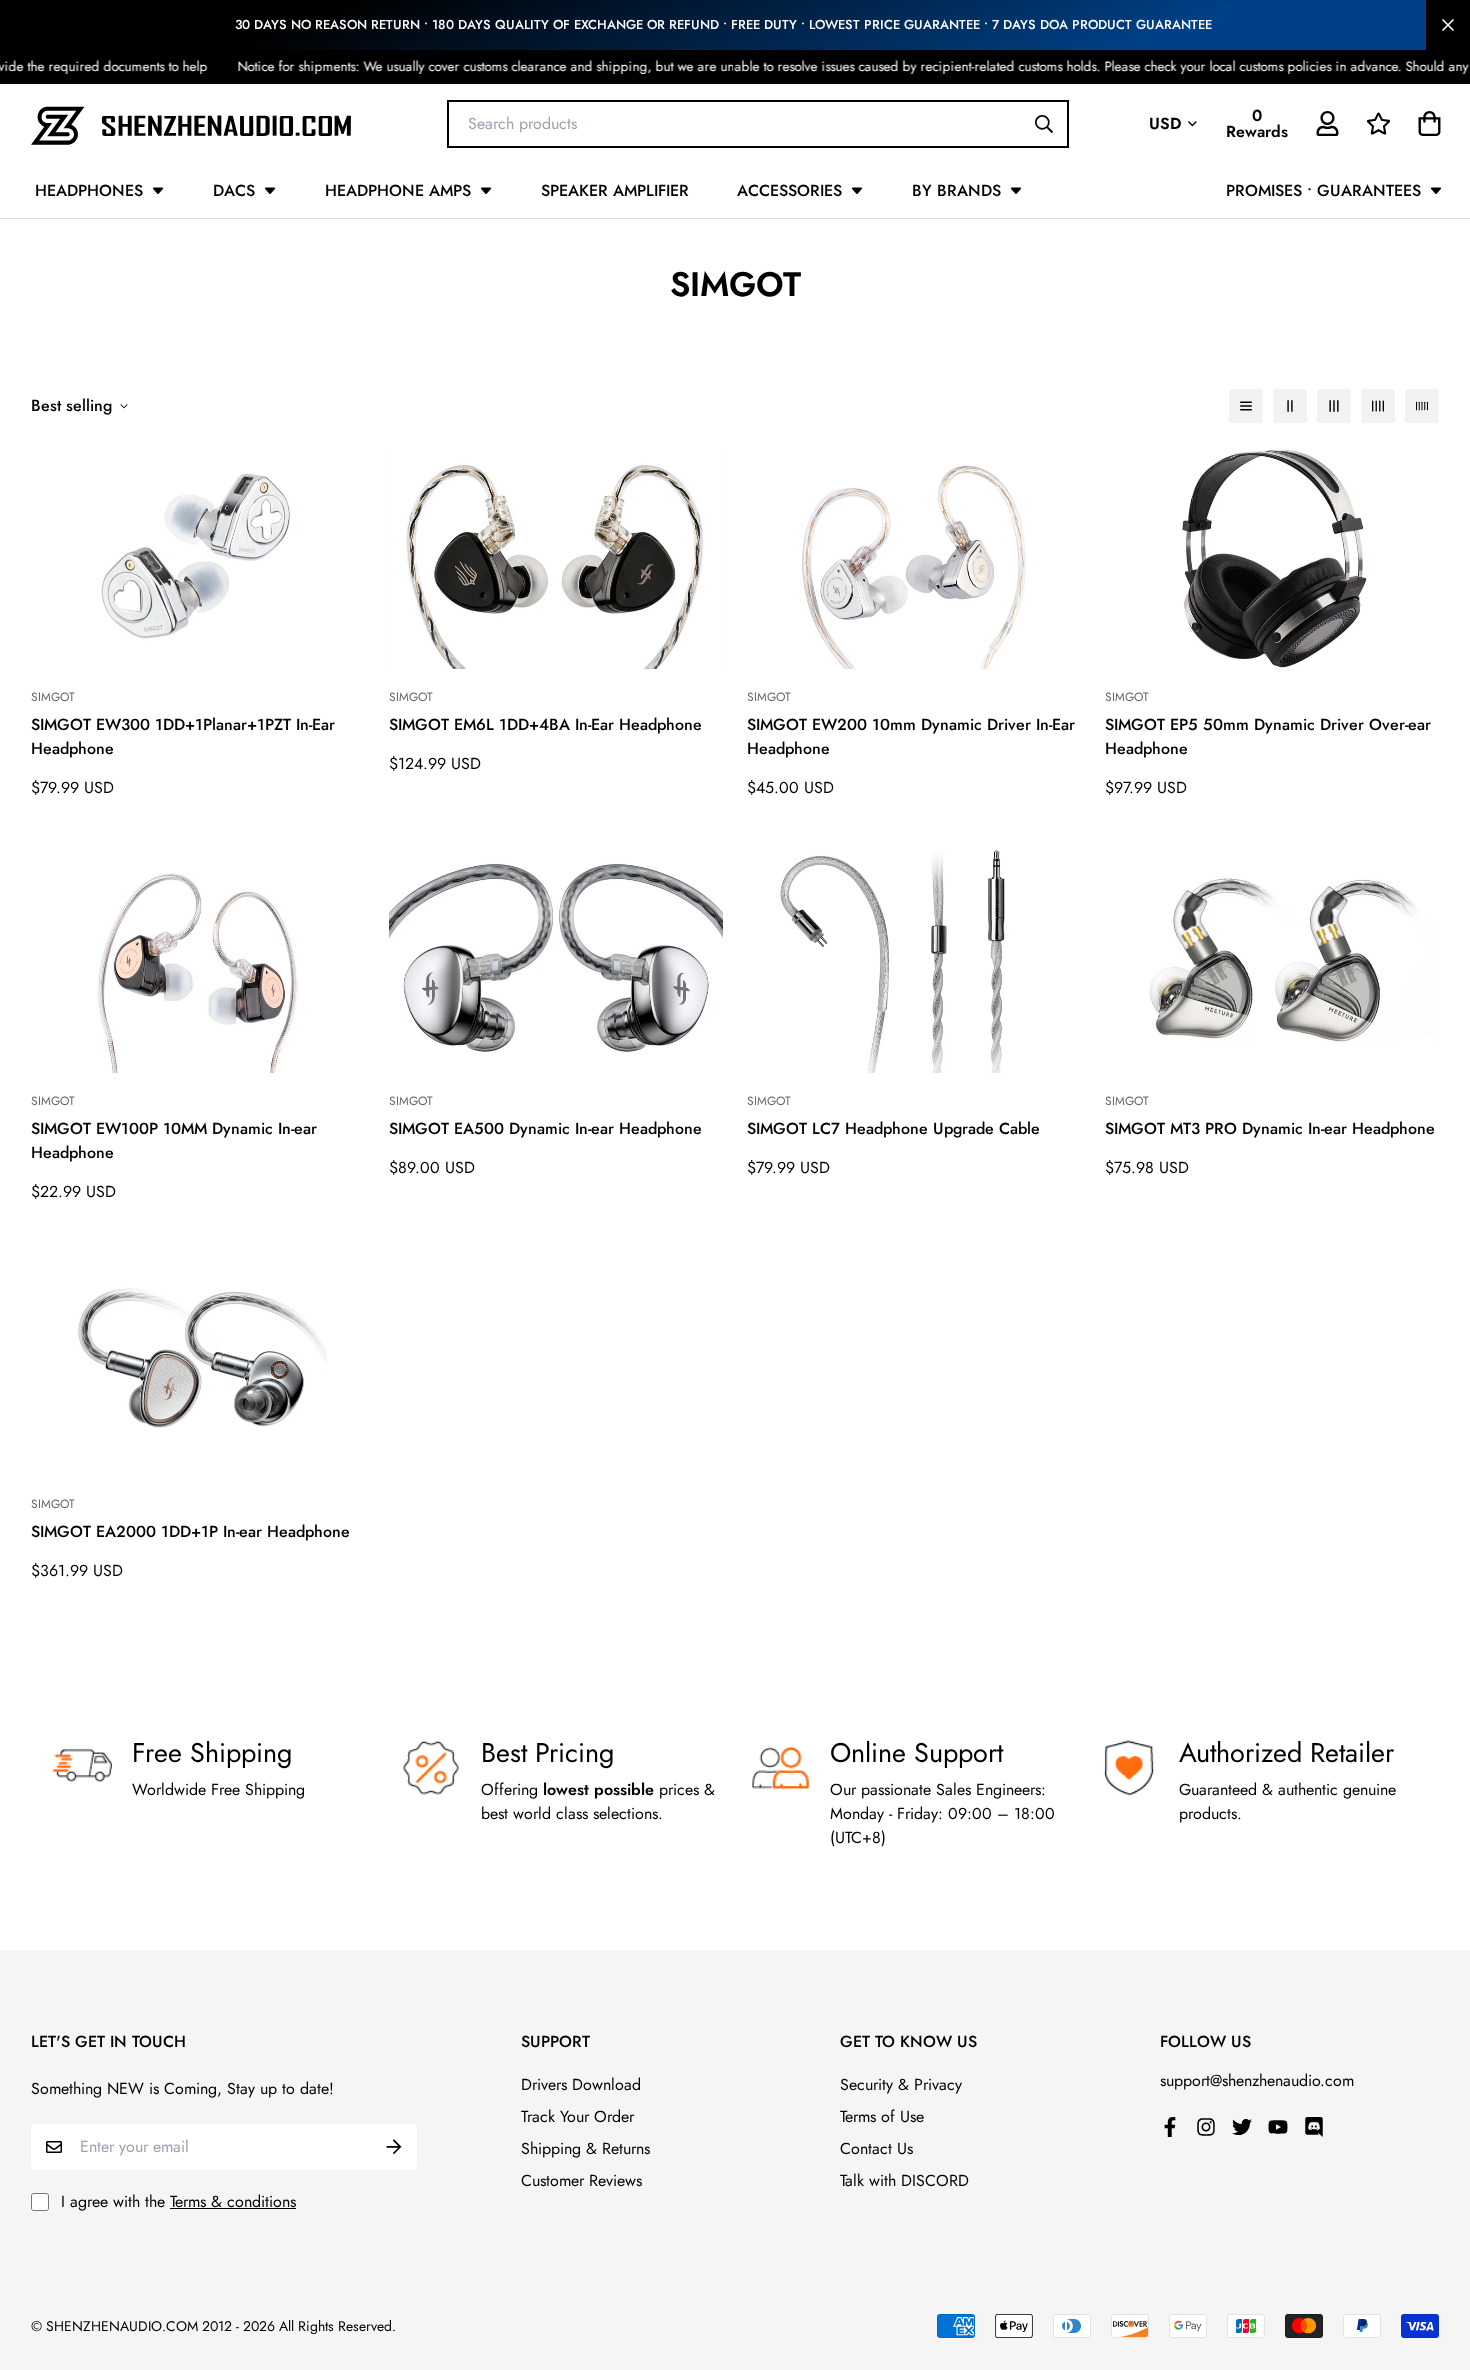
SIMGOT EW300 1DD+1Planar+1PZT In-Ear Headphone (183, 736)
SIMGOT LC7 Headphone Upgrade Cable (893, 1128)
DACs (234, 190)
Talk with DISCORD (904, 2180)
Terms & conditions (233, 2201)
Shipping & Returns (585, 2148)
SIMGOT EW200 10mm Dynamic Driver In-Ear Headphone (911, 736)
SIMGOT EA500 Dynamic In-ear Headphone (545, 1128)
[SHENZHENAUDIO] (191, 123)
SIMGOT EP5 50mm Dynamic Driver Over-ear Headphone (1268, 736)
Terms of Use (882, 2116)
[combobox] (758, 123)
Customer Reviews (581, 2180)
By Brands (956, 190)
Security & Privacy (901, 2084)
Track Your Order (577, 2116)
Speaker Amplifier (615, 190)
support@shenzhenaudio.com (1257, 2080)
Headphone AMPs (398, 190)
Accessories (789, 190)
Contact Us (876, 2148)
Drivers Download (581, 2084)
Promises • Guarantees (1323, 190)
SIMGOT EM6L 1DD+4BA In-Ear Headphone (545, 724)
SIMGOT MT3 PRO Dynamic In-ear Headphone (1270, 1128)
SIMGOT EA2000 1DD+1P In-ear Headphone (190, 1531)
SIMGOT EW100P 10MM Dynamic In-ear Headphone (174, 1140)
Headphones (89, 190)
